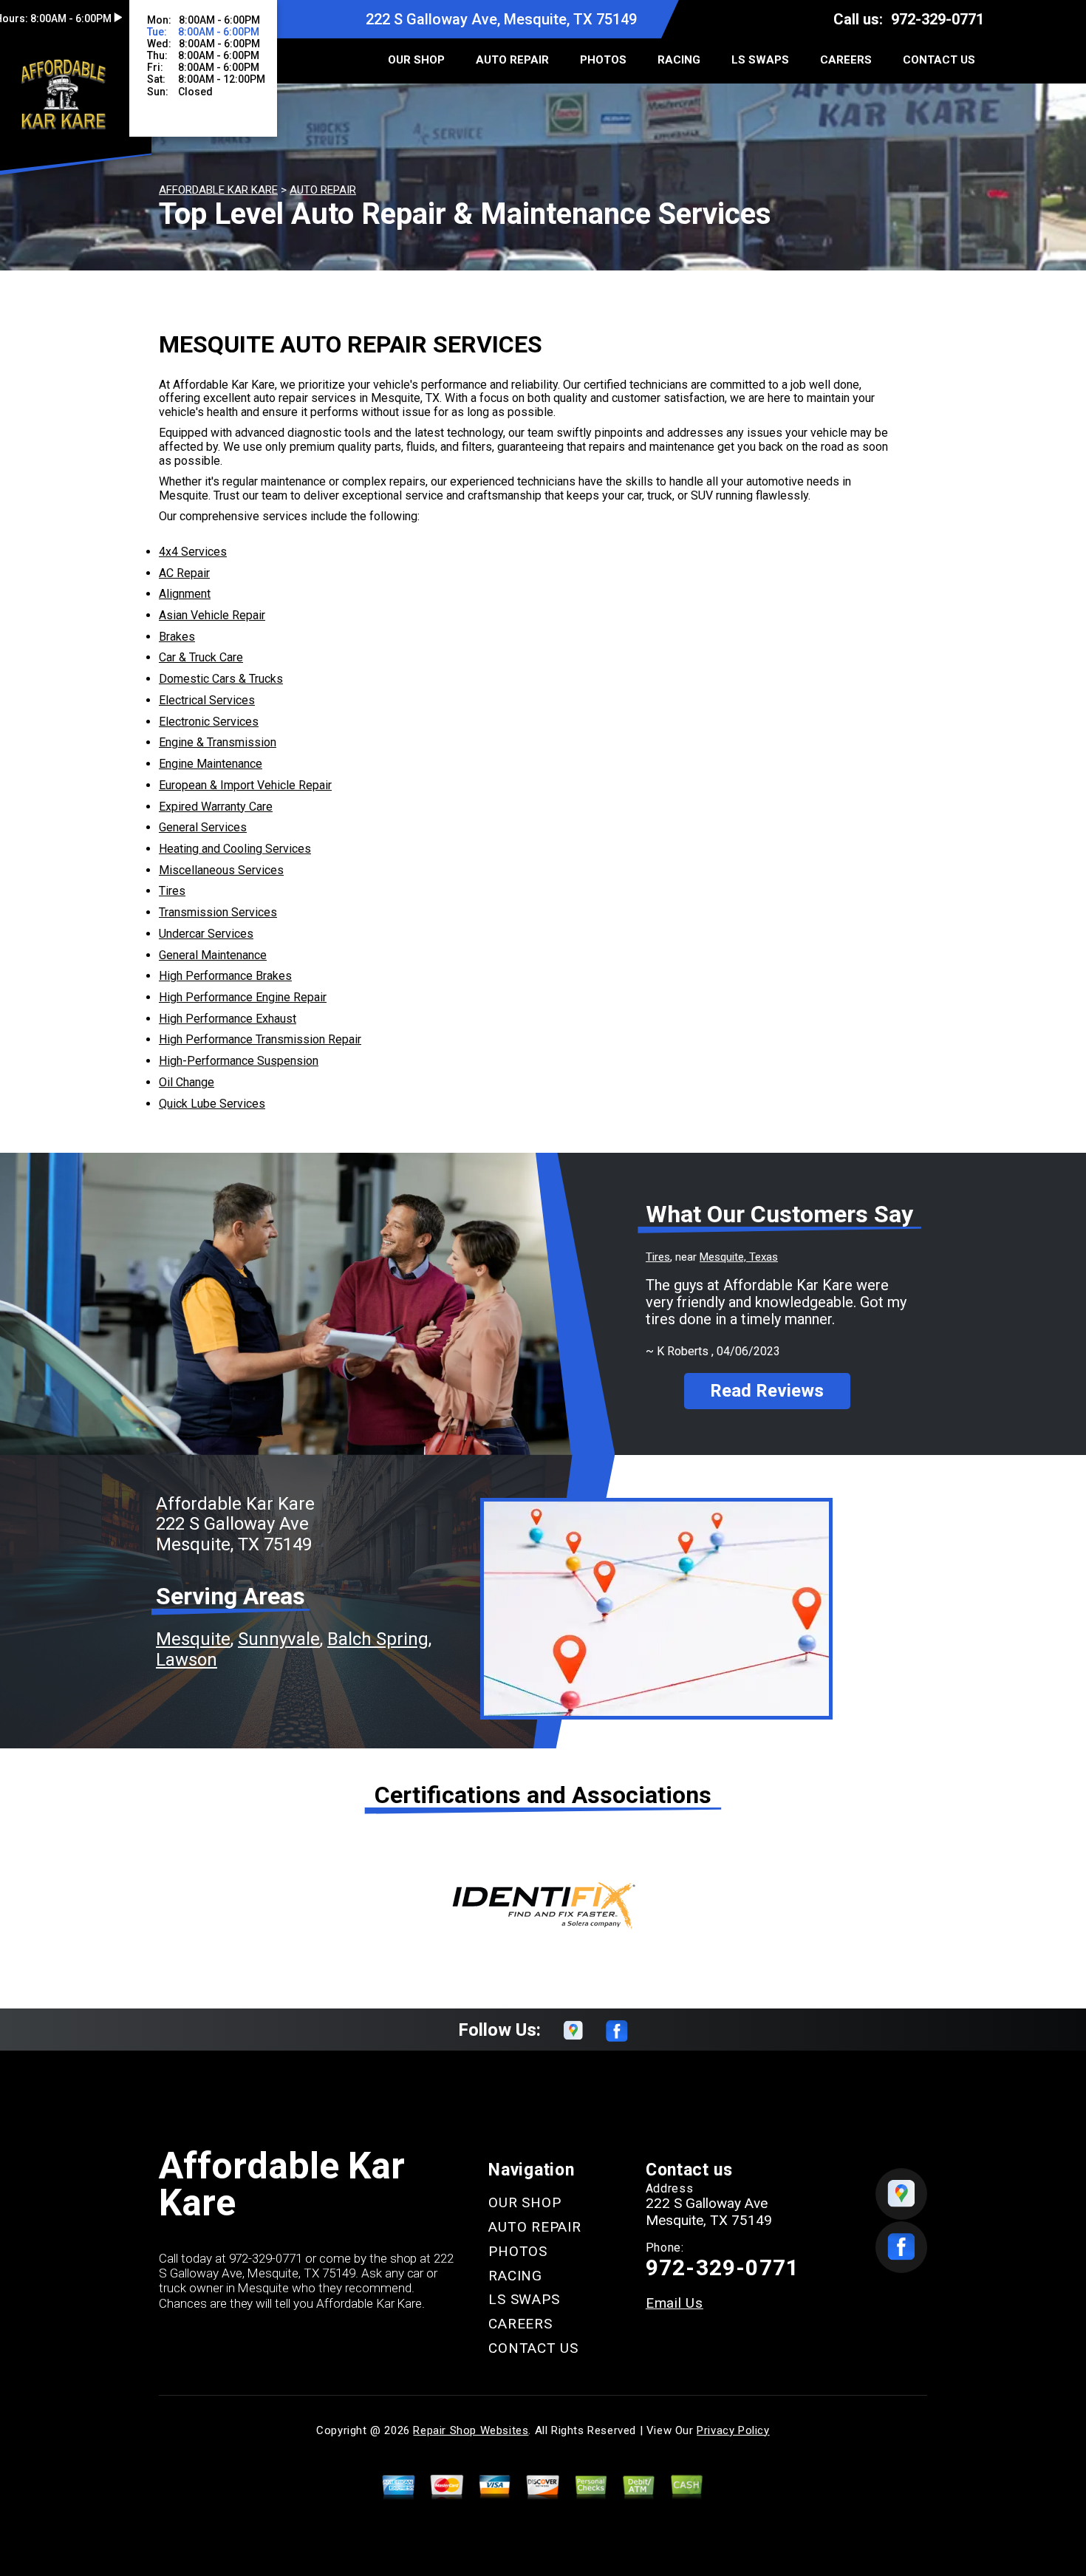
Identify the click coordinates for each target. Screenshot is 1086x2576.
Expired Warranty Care (216, 807)
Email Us (675, 2303)
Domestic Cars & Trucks (221, 679)
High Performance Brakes (225, 976)
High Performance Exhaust (228, 1019)
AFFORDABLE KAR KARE (218, 190)
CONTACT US (939, 60)
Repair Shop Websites (471, 2430)
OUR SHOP (416, 60)
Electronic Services (209, 722)
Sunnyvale (279, 1639)
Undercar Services (206, 934)
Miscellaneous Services (221, 870)
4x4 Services (193, 552)
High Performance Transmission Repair (260, 1039)
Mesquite (193, 1639)
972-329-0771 (938, 19)
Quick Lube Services (212, 1104)
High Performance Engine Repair (243, 997)
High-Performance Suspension (239, 1061)
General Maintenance (213, 955)
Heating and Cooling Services (235, 849)
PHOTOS (603, 60)
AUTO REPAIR (512, 60)
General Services (203, 827)
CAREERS (846, 60)
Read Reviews (767, 1391)
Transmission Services (218, 912)
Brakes (177, 637)
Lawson (187, 1660)
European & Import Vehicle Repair (245, 785)
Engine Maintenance (211, 764)
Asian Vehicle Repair (212, 615)
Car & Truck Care (201, 657)
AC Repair (184, 573)
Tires (172, 891)
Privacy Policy (733, 2430)
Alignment (185, 594)
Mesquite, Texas (739, 1257)
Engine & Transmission (218, 742)
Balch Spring (378, 1639)
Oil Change (187, 1082)
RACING (679, 60)
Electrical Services (207, 700)
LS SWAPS (760, 60)
